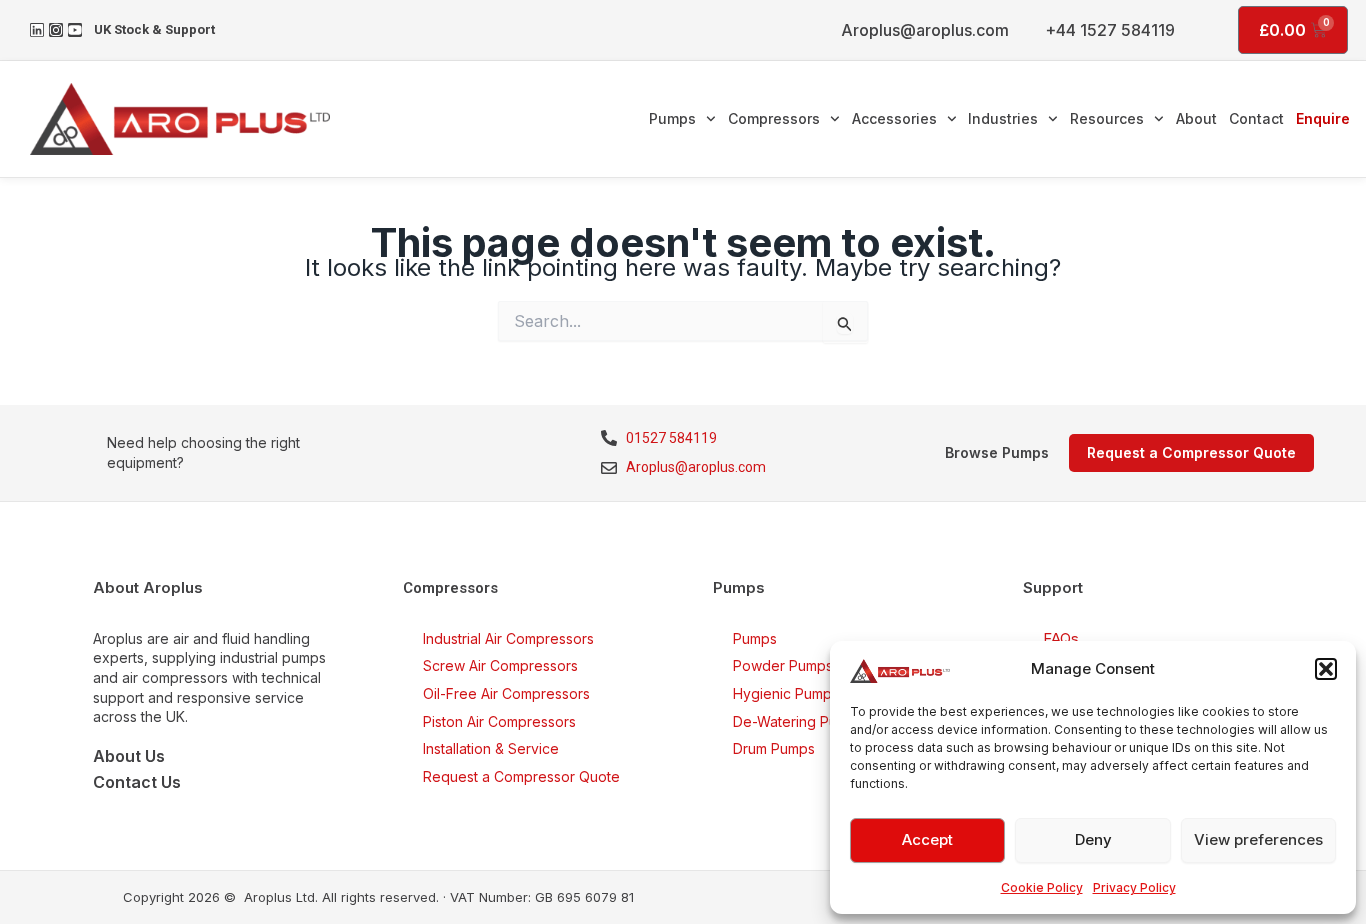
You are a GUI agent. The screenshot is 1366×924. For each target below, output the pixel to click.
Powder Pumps (783, 665)
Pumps (672, 118)
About (1196, 118)
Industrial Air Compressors (508, 638)
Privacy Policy (1134, 887)
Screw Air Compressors (500, 665)
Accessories (894, 118)
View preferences (1258, 839)
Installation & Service (491, 748)
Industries (1003, 118)
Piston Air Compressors (499, 721)
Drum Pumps (774, 748)
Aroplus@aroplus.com (925, 30)
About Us (129, 756)
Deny (1093, 839)
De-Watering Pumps (798, 721)
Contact (1256, 118)
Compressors (774, 118)
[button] (1326, 669)
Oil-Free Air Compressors (506, 693)
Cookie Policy (1042, 887)
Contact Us (137, 782)
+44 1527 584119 (1110, 30)
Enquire (1323, 118)
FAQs (1061, 638)
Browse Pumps (997, 452)
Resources (1107, 118)
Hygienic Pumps (786, 693)
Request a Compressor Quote (521, 776)
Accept (927, 839)
